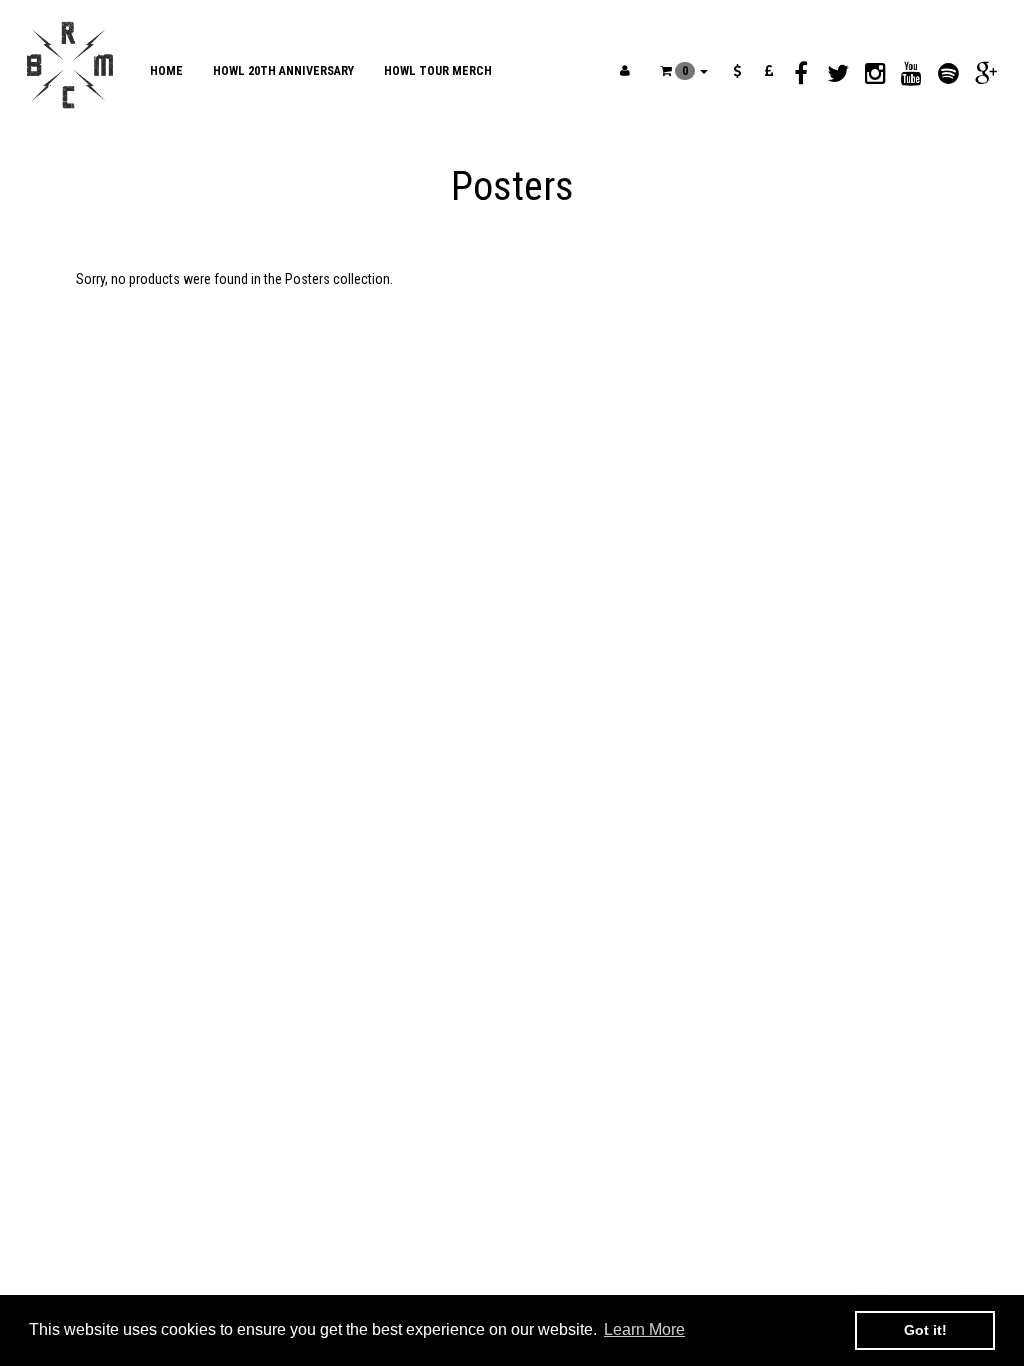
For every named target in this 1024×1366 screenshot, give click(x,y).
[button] (684, 71)
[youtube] (911, 73)
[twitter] (838, 73)
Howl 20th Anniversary (283, 70)
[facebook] (801, 73)
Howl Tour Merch (438, 70)
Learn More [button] (644, 1329)
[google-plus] (985, 73)
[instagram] (875, 73)
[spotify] (948, 73)
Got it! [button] (925, 1330)
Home (166, 70)
